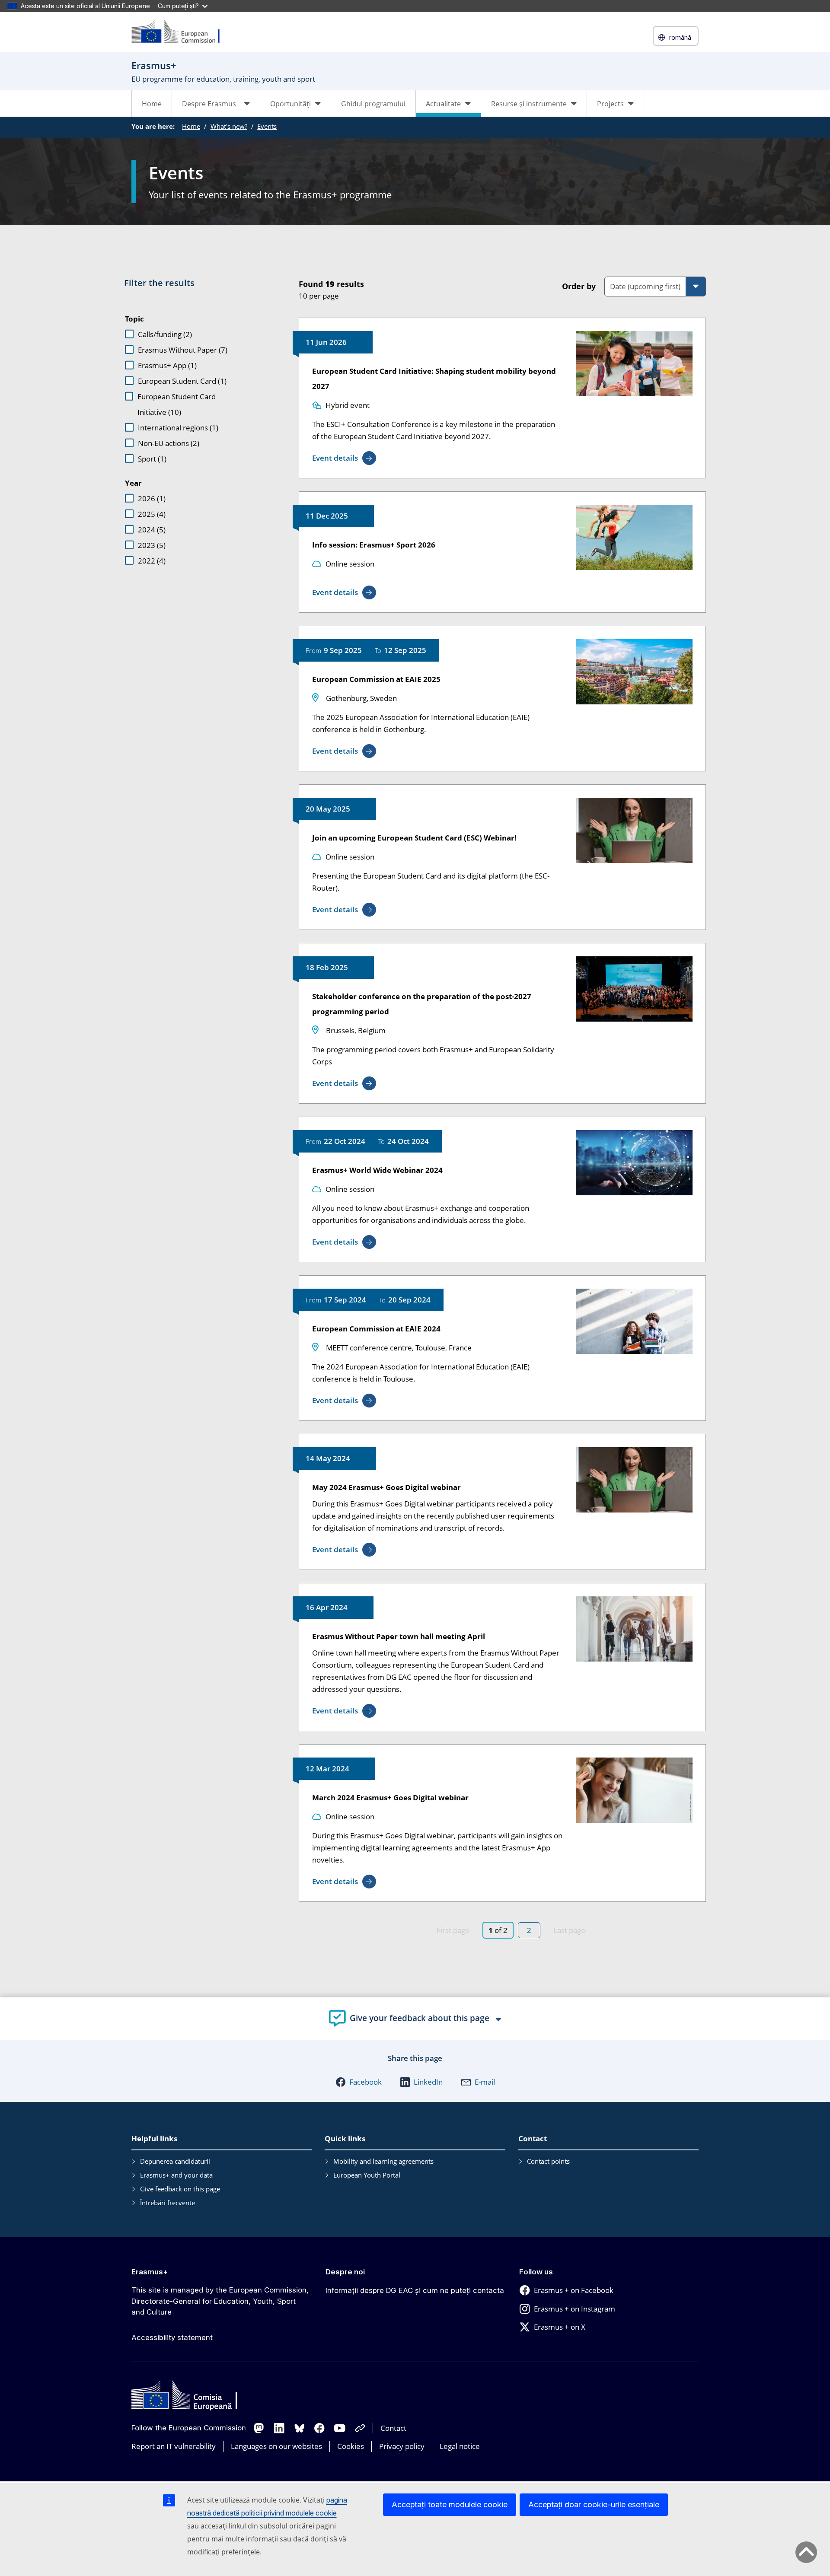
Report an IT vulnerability (174, 2446)
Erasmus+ (150, 2272)
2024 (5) (152, 530)
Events (267, 126)
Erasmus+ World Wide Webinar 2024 (377, 1170)
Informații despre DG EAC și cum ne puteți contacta (415, 2290)
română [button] (680, 37)
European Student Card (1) (182, 381)
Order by (579, 286)
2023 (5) (152, 545)
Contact (393, 2428)
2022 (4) (152, 561)
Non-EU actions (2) (169, 443)
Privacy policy (402, 2446)
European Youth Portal (367, 2175)
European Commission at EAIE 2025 (376, 679)
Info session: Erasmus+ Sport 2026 (374, 545)
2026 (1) (152, 498)
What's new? (229, 126)
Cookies (351, 2446)
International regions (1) (178, 428)
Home (152, 104)
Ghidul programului (373, 104)
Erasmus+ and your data (176, 2175)
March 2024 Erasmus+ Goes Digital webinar (390, 1797)
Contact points (548, 2161)
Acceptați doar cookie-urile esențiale (594, 2504)
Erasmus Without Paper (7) (183, 350)
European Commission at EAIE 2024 (376, 1329)
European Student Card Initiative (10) (177, 404)
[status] (417, 288)
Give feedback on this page (180, 2189)
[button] (359, 2082)
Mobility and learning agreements (383, 2161)
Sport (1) (152, 459)
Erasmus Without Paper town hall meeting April (399, 1636)
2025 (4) (152, 514)
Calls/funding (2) (165, 334)
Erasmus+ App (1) (167, 365)
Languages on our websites (276, 2446)
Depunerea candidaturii (175, 2161)
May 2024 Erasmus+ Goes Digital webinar (386, 1487)
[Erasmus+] (181, 32)
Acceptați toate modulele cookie (450, 2504)
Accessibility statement (172, 2337)
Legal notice (460, 2446)
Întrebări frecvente (168, 2203)
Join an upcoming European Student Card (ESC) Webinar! (414, 838)
